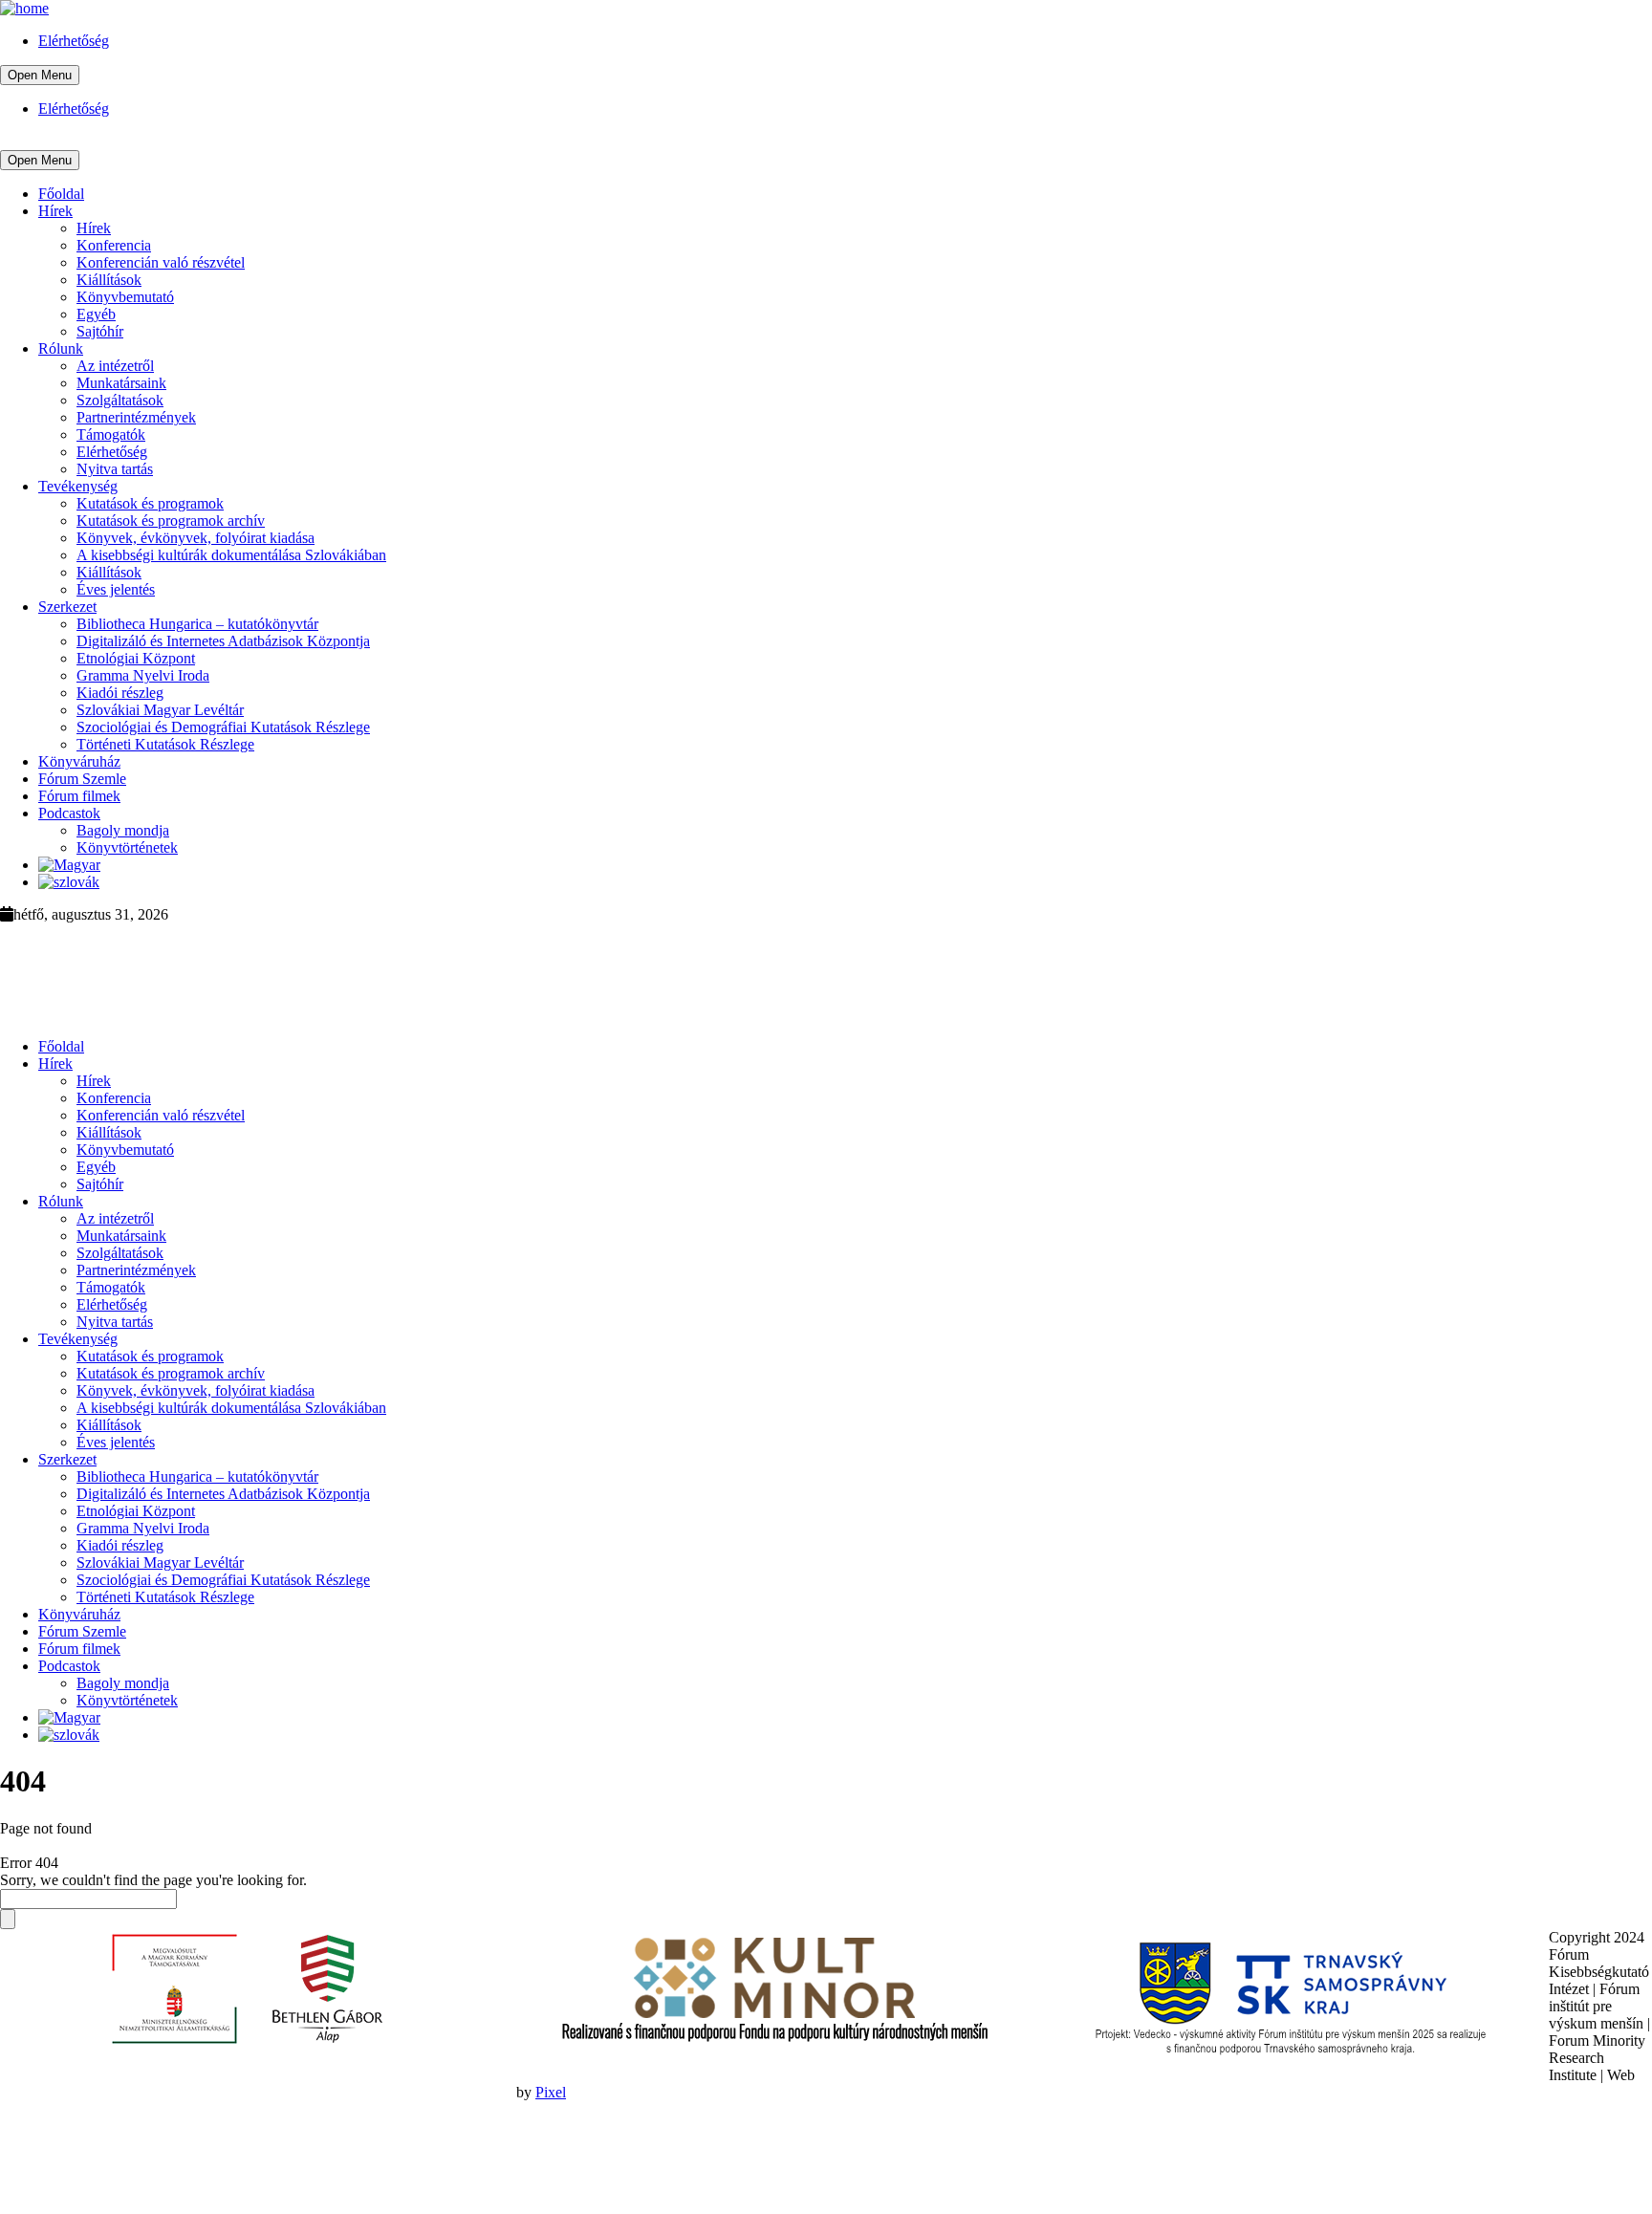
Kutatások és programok (150, 503)
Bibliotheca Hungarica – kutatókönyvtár (197, 624)
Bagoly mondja (123, 830)
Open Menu (40, 75)
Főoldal (61, 194)
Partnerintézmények (136, 417)
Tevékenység (78, 486)
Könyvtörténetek (127, 847)
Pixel (551, 2092)
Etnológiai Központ (136, 658)
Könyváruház (79, 761)
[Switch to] (69, 865)
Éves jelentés (116, 589)
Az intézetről (115, 366)
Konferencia (114, 245)
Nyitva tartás (115, 469)
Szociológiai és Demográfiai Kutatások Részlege (223, 727)
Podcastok (69, 813)
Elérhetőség (74, 41)
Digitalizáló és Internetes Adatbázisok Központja (223, 641)
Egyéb (96, 314)
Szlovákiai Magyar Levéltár (160, 710)
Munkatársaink (121, 383)
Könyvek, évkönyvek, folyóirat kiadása (196, 538)
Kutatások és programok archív (171, 521)
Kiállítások (109, 280)
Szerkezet (67, 607)
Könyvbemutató (125, 297)
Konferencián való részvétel (161, 262)
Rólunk (61, 348)
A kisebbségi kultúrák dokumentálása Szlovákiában (231, 555)
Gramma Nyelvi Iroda (143, 675)
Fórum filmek (79, 796)
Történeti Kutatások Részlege (165, 744)
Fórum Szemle (82, 779)
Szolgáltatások (120, 400)
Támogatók (111, 434)
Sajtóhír (100, 331)
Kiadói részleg (120, 693)
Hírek (55, 211)
